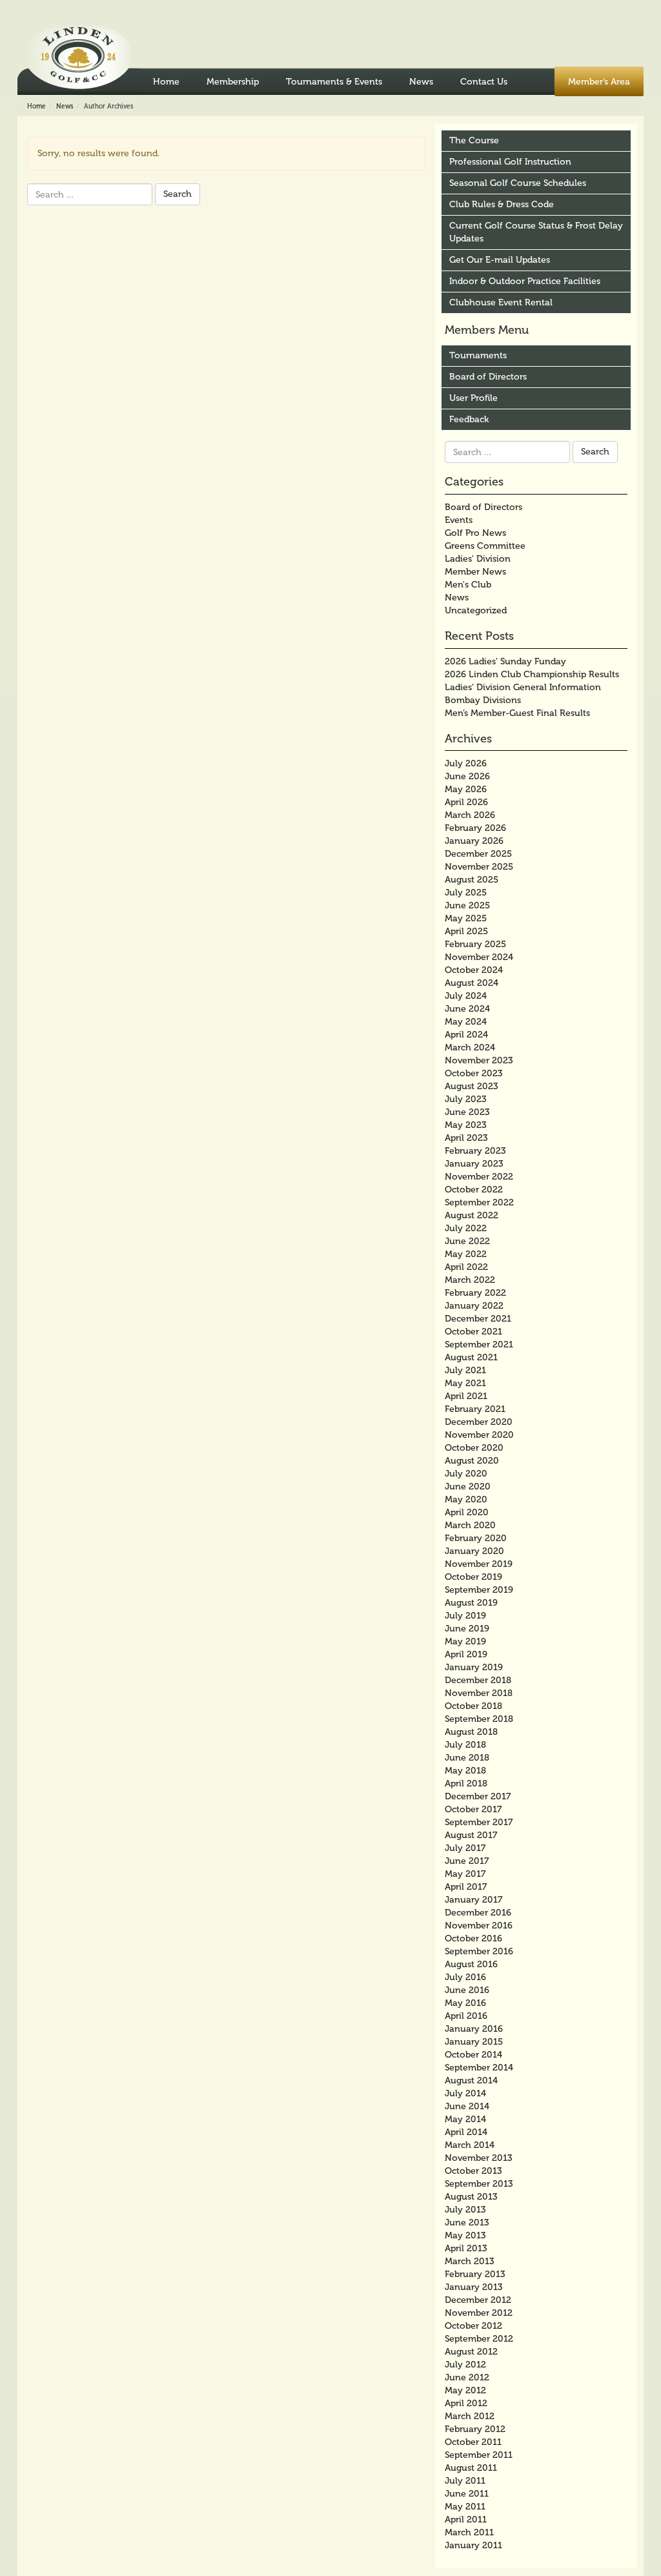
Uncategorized (476, 610)
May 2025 (466, 918)
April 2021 (466, 1396)
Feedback (469, 419)
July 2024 (466, 996)
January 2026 (474, 841)
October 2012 (473, 2326)
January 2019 (474, 1667)
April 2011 (466, 2520)
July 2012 (465, 2365)
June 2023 (467, 1112)
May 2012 (465, 2390)
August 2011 (471, 2468)
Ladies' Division (478, 559)
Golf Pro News (475, 533)
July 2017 (465, 1848)
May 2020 (466, 1499)
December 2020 (479, 1422)
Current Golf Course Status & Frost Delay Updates (536, 232)
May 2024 (466, 1022)
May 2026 (466, 789)
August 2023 (472, 1086)
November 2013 (479, 2158)
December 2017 (478, 1796)
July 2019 (465, 1616)
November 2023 (479, 1060)
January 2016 (474, 2029)
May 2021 (465, 1383)
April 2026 (466, 802)
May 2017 (465, 1874)
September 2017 (479, 1822)
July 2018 (465, 1745)
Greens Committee (485, 546)
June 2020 (468, 1487)
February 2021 (475, 1409)
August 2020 (472, 1461)
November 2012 (479, 2313)
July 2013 (465, 2210)
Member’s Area (599, 82)
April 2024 (466, 1035)
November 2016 (479, 1926)
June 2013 (467, 2223)
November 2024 (479, 957)
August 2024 (472, 983)
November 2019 (479, 1564)
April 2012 (466, 2403)
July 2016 (465, 1977)
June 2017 (467, 1861)
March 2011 (469, 2532)
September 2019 (479, 1590)
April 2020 (467, 1512)
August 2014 (471, 2080)
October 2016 (473, 1938)
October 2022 (474, 1190)
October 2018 (473, 1706)
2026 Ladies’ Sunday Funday (505, 661)
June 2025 (467, 905)
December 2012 (478, 2300)
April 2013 (466, 2248)
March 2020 (470, 1525)
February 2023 (475, 1151)
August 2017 (471, 1835)
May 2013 (465, 2235)
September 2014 (479, 2068)
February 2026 (475, 828)
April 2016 (466, 2016)
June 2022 (467, 1241)
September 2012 (479, 2339)
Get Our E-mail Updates (500, 260)
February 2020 (476, 1538)
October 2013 (473, 2171)
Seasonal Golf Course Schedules (518, 183)
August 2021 (471, 1357)
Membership (233, 82)
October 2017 (473, 1809)
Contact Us (484, 82)
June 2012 (467, 2377)
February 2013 (475, 2274)
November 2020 (479, 1435)
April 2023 (466, 1138)
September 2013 (479, 2184)
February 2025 (475, 944)
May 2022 (466, 1254)
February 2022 (475, 1293)
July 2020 (466, 1474)
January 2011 (473, 2545)
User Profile (473, 398)
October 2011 (473, 2442)
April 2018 (466, 1784)
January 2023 (474, 1164)
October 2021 (473, 1332)
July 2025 (466, 893)
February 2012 (475, 2429)
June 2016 (467, 1990)
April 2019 (466, 1654)
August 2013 (471, 2197)
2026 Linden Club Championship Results (532, 674)
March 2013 (470, 2261)
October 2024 (474, 970)
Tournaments (478, 355)
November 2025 (479, 867)
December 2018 (478, 1680)
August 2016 (471, 1964)
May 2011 (465, 2507)
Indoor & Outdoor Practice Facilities (525, 281)
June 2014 (467, 2106)
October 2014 (473, 2055)
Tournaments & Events (334, 82)
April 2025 (466, 931)
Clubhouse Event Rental (501, 302)
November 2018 (479, 1693)
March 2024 (470, 1048)
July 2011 (465, 2481)
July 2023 (466, 1099)
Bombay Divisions (483, 700)
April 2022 (466, 1267)
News (421, 82)
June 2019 (467, 1629)
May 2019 (465, 1641)
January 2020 (474, 1551)
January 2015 (474, 2042)
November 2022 (479, 1177)
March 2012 (470, 2416)
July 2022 (466, 1228)
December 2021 (478, 1319)
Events (459, 520)
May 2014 (465, 2119)
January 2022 (474, 1306)
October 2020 (474, 1448)
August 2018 (471, 1732)
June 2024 (467, 1009)
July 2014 (465, 2093)
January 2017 (473, 1900)
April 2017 (466, 1887)
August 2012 (471, 2352)
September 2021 (479, 1344)
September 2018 (479, 1719)
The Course (474, 140)
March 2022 (470, 1280)
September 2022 (479, 1202)
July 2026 (466, 763)
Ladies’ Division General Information (523, 687)
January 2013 (474, 2287)
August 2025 (472, 880)
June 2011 (467, 2494)
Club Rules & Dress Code (502, 204)
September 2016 (479, 1951)
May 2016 (465, 2003)
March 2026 (470, 815)
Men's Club (468, 585)
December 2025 (478, 854)
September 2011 (479, 2455)
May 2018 (465, 1771)
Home (166, 82)
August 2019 (471, 1603)
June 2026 (467, 776)
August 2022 (472, 1215)
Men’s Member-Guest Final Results (517, 713)
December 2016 (478, 1913)
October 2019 (473, 1577)
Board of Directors (488, 377)
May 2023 (466, 1125)
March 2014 (470, 2145)
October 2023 (474, 1073)
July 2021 (465, 1370)
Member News (475, 572)
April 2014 (466, 2132)
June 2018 (467, 1758)
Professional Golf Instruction (510, 162)
